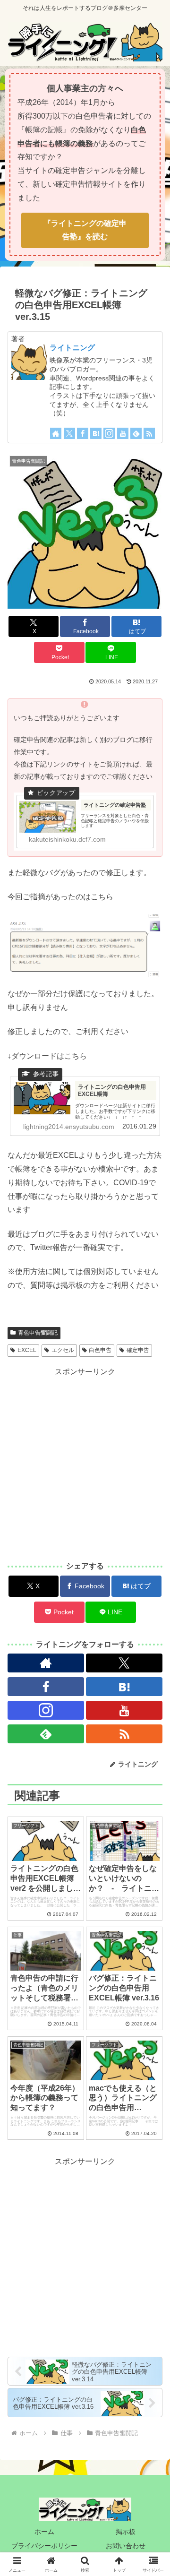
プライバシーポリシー (44, 2546)
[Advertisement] (85, 1464)
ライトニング (72, 348)
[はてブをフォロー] (96, 433)
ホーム (44, 2532)
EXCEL (27, 1350)
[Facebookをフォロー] (83, 433)
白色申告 (100, 1350)
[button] (152, 1568)
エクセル (63, 1350)
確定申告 (138, 1350)
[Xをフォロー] (69, 433)
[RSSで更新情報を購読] (149, 433)
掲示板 (126, 2532)
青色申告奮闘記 (38, 1333)
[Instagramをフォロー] (109, 433)
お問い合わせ (126, 2546)
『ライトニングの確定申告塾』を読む (85, 230)
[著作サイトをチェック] (56, 433)
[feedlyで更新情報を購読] (136, 433)
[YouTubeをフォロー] (123, 433)
